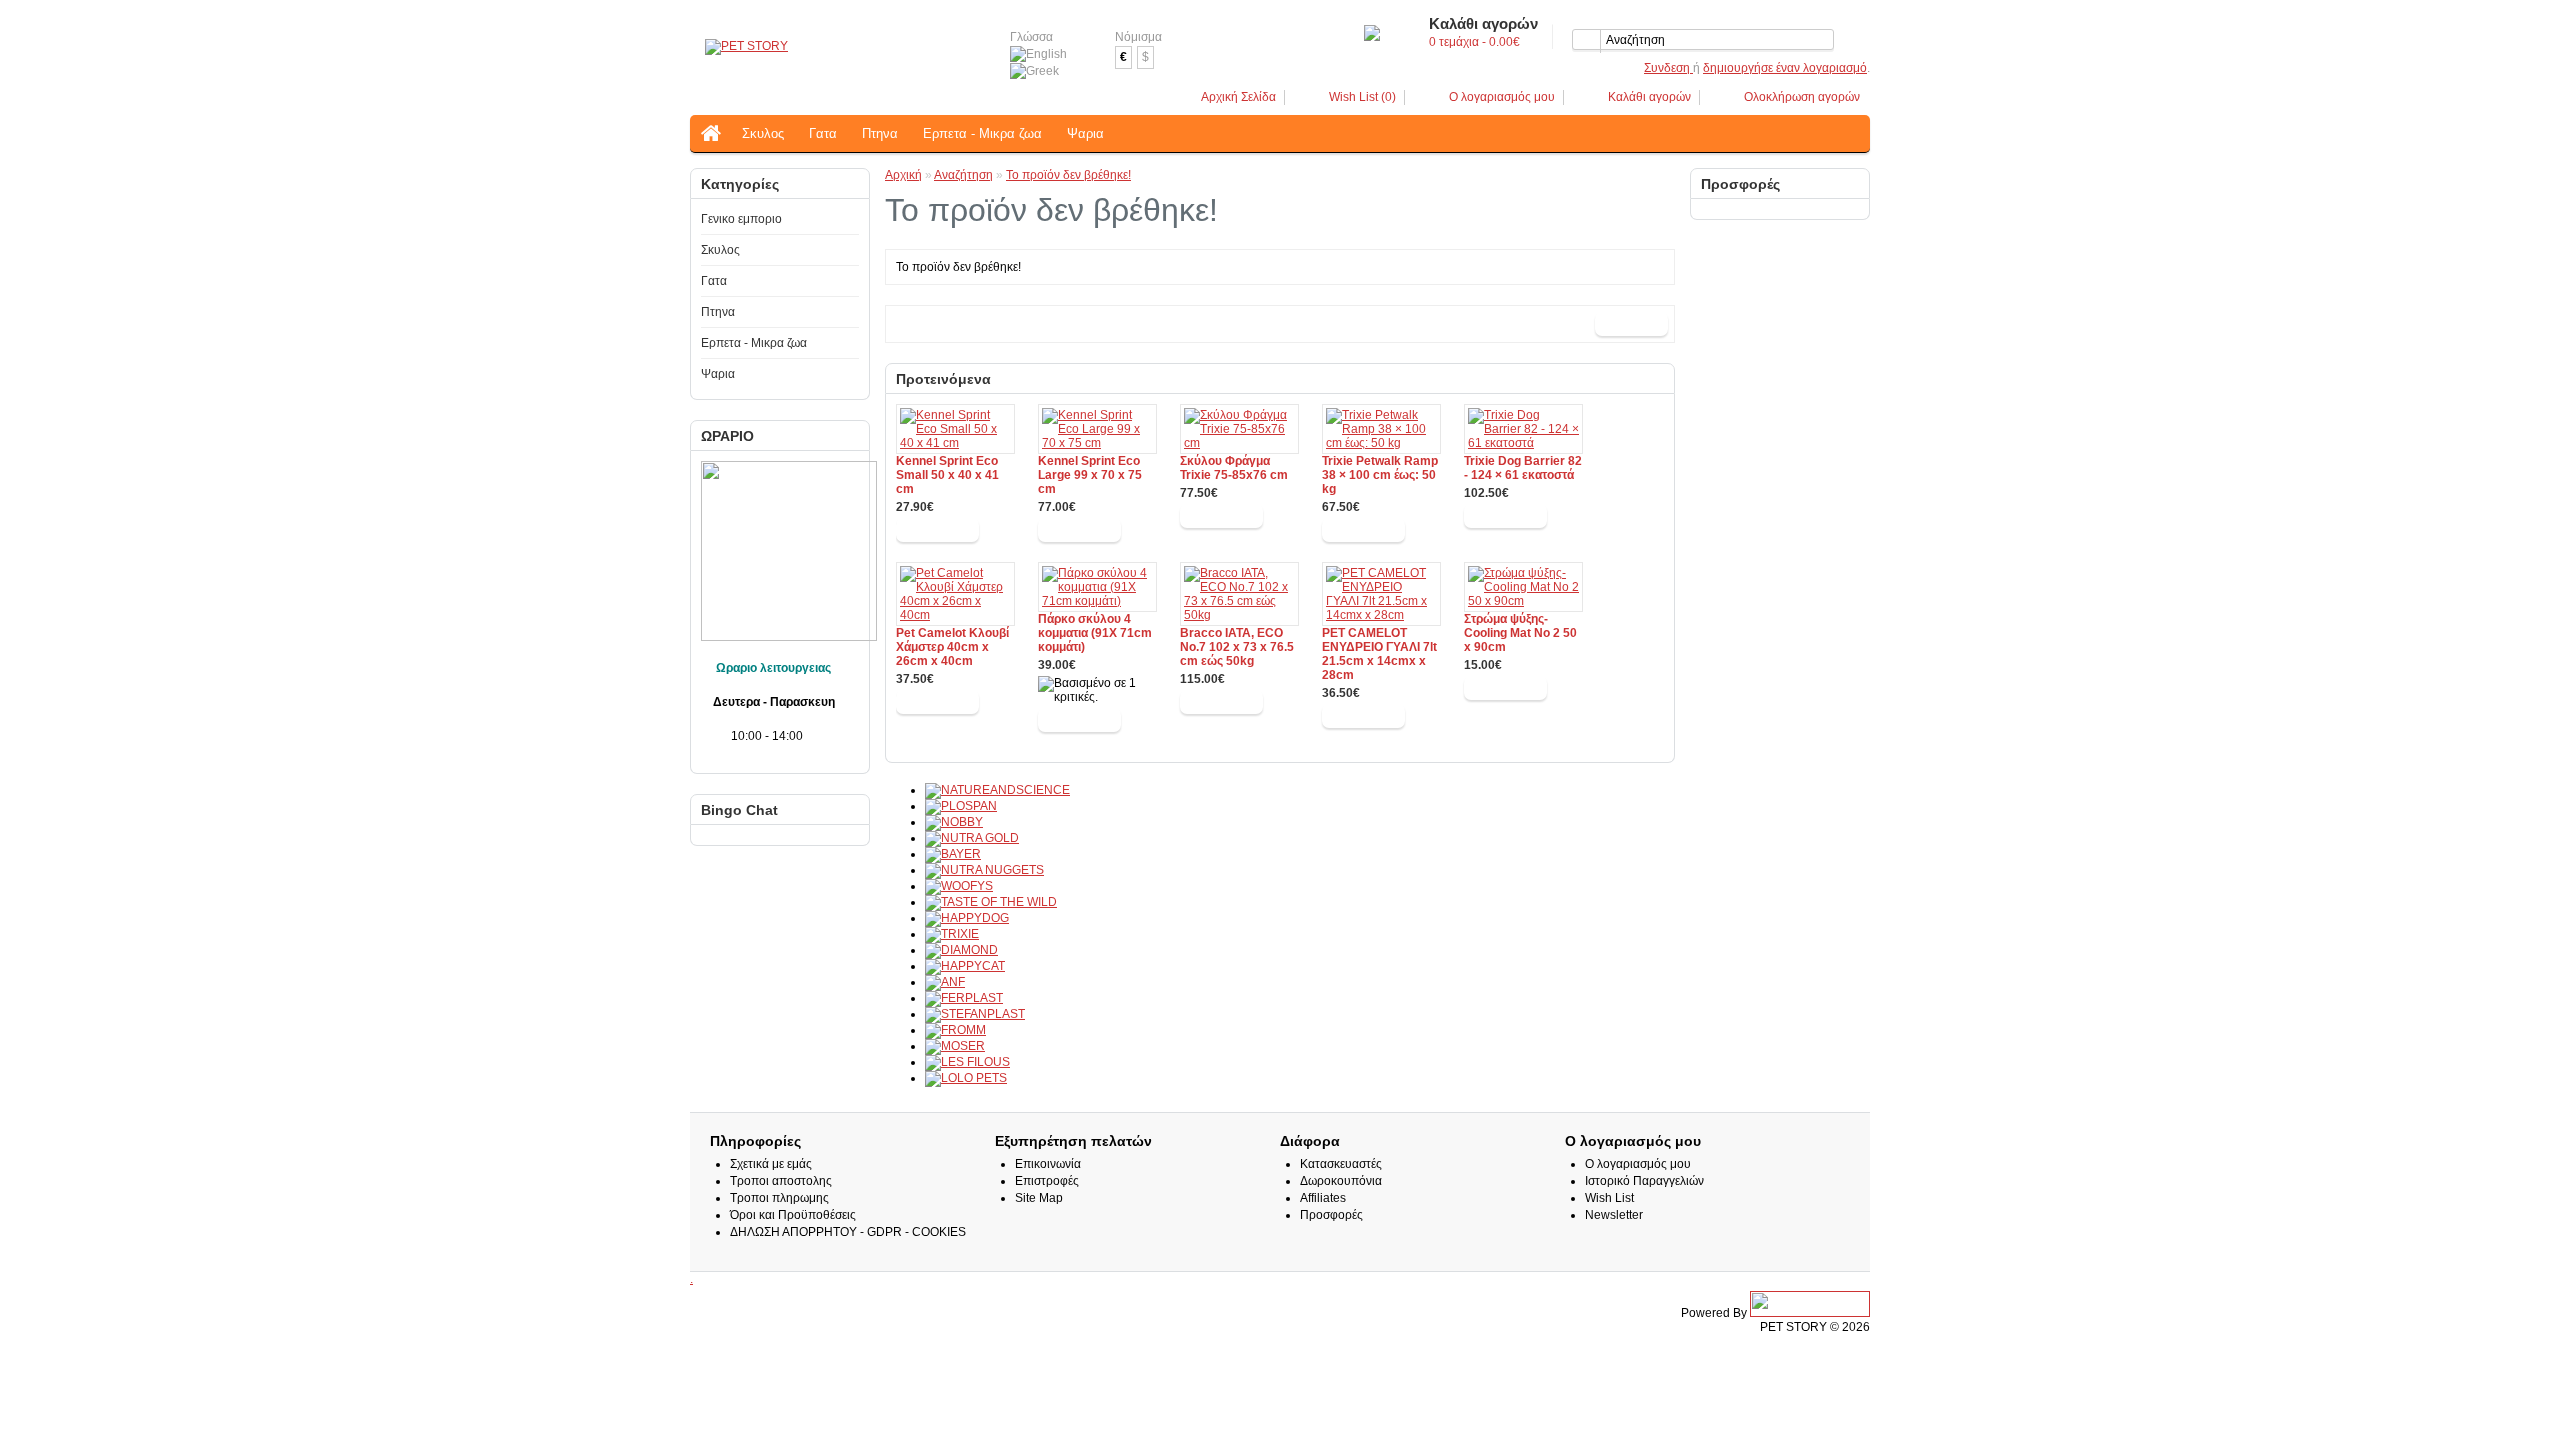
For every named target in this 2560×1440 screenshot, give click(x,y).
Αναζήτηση (963, 175)
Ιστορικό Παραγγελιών (1644, 1181)
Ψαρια (1085, 133)
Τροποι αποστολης (781, 1181)
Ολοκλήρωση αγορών (1802, 97)
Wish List (1609, 1198)
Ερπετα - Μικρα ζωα (982, 133)
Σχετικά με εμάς (771, 1164)
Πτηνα (880, 133)
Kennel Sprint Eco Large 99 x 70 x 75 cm (1090, 475)
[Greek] (1034, 71)
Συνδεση (1668, 68)
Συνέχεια (1631, 324)
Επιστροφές (1047, 1181)
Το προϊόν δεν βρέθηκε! (1068, 175)
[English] (1038, 54)
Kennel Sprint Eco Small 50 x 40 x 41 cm (947, 475)
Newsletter (1614, 1215)
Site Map (1039, 1198)
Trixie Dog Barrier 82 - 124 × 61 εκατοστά (1523, 468)
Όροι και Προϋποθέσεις (793, 1215)
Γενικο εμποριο (741, 219)
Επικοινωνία (1048, 1164)
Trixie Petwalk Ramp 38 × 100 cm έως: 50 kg (1380, 475)
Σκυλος (763, 133)
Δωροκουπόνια (1341, 1181)
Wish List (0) (1362, 97)
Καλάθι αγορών (1649, 97)
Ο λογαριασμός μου (1502, 97)
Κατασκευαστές (1341, 1164)
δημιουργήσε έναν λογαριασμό (1785, 68)
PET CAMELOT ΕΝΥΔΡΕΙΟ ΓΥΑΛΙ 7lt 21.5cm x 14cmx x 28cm (1379, 654)
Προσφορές (1331, 1215)
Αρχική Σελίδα (1238, 97)
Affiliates (1323, 1198)
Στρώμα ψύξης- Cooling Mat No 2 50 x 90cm (1520, 633)
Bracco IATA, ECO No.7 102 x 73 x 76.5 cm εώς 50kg (1237, 647)
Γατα (823, 133)
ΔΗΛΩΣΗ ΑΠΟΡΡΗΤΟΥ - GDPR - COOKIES (848, 1232)
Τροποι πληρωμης (779, 1198)
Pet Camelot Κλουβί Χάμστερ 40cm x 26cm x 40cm (952, 647)
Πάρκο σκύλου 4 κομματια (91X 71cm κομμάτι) (1095, 633)
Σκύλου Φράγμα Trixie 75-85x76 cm (1234, 468)
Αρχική (903, 175)
